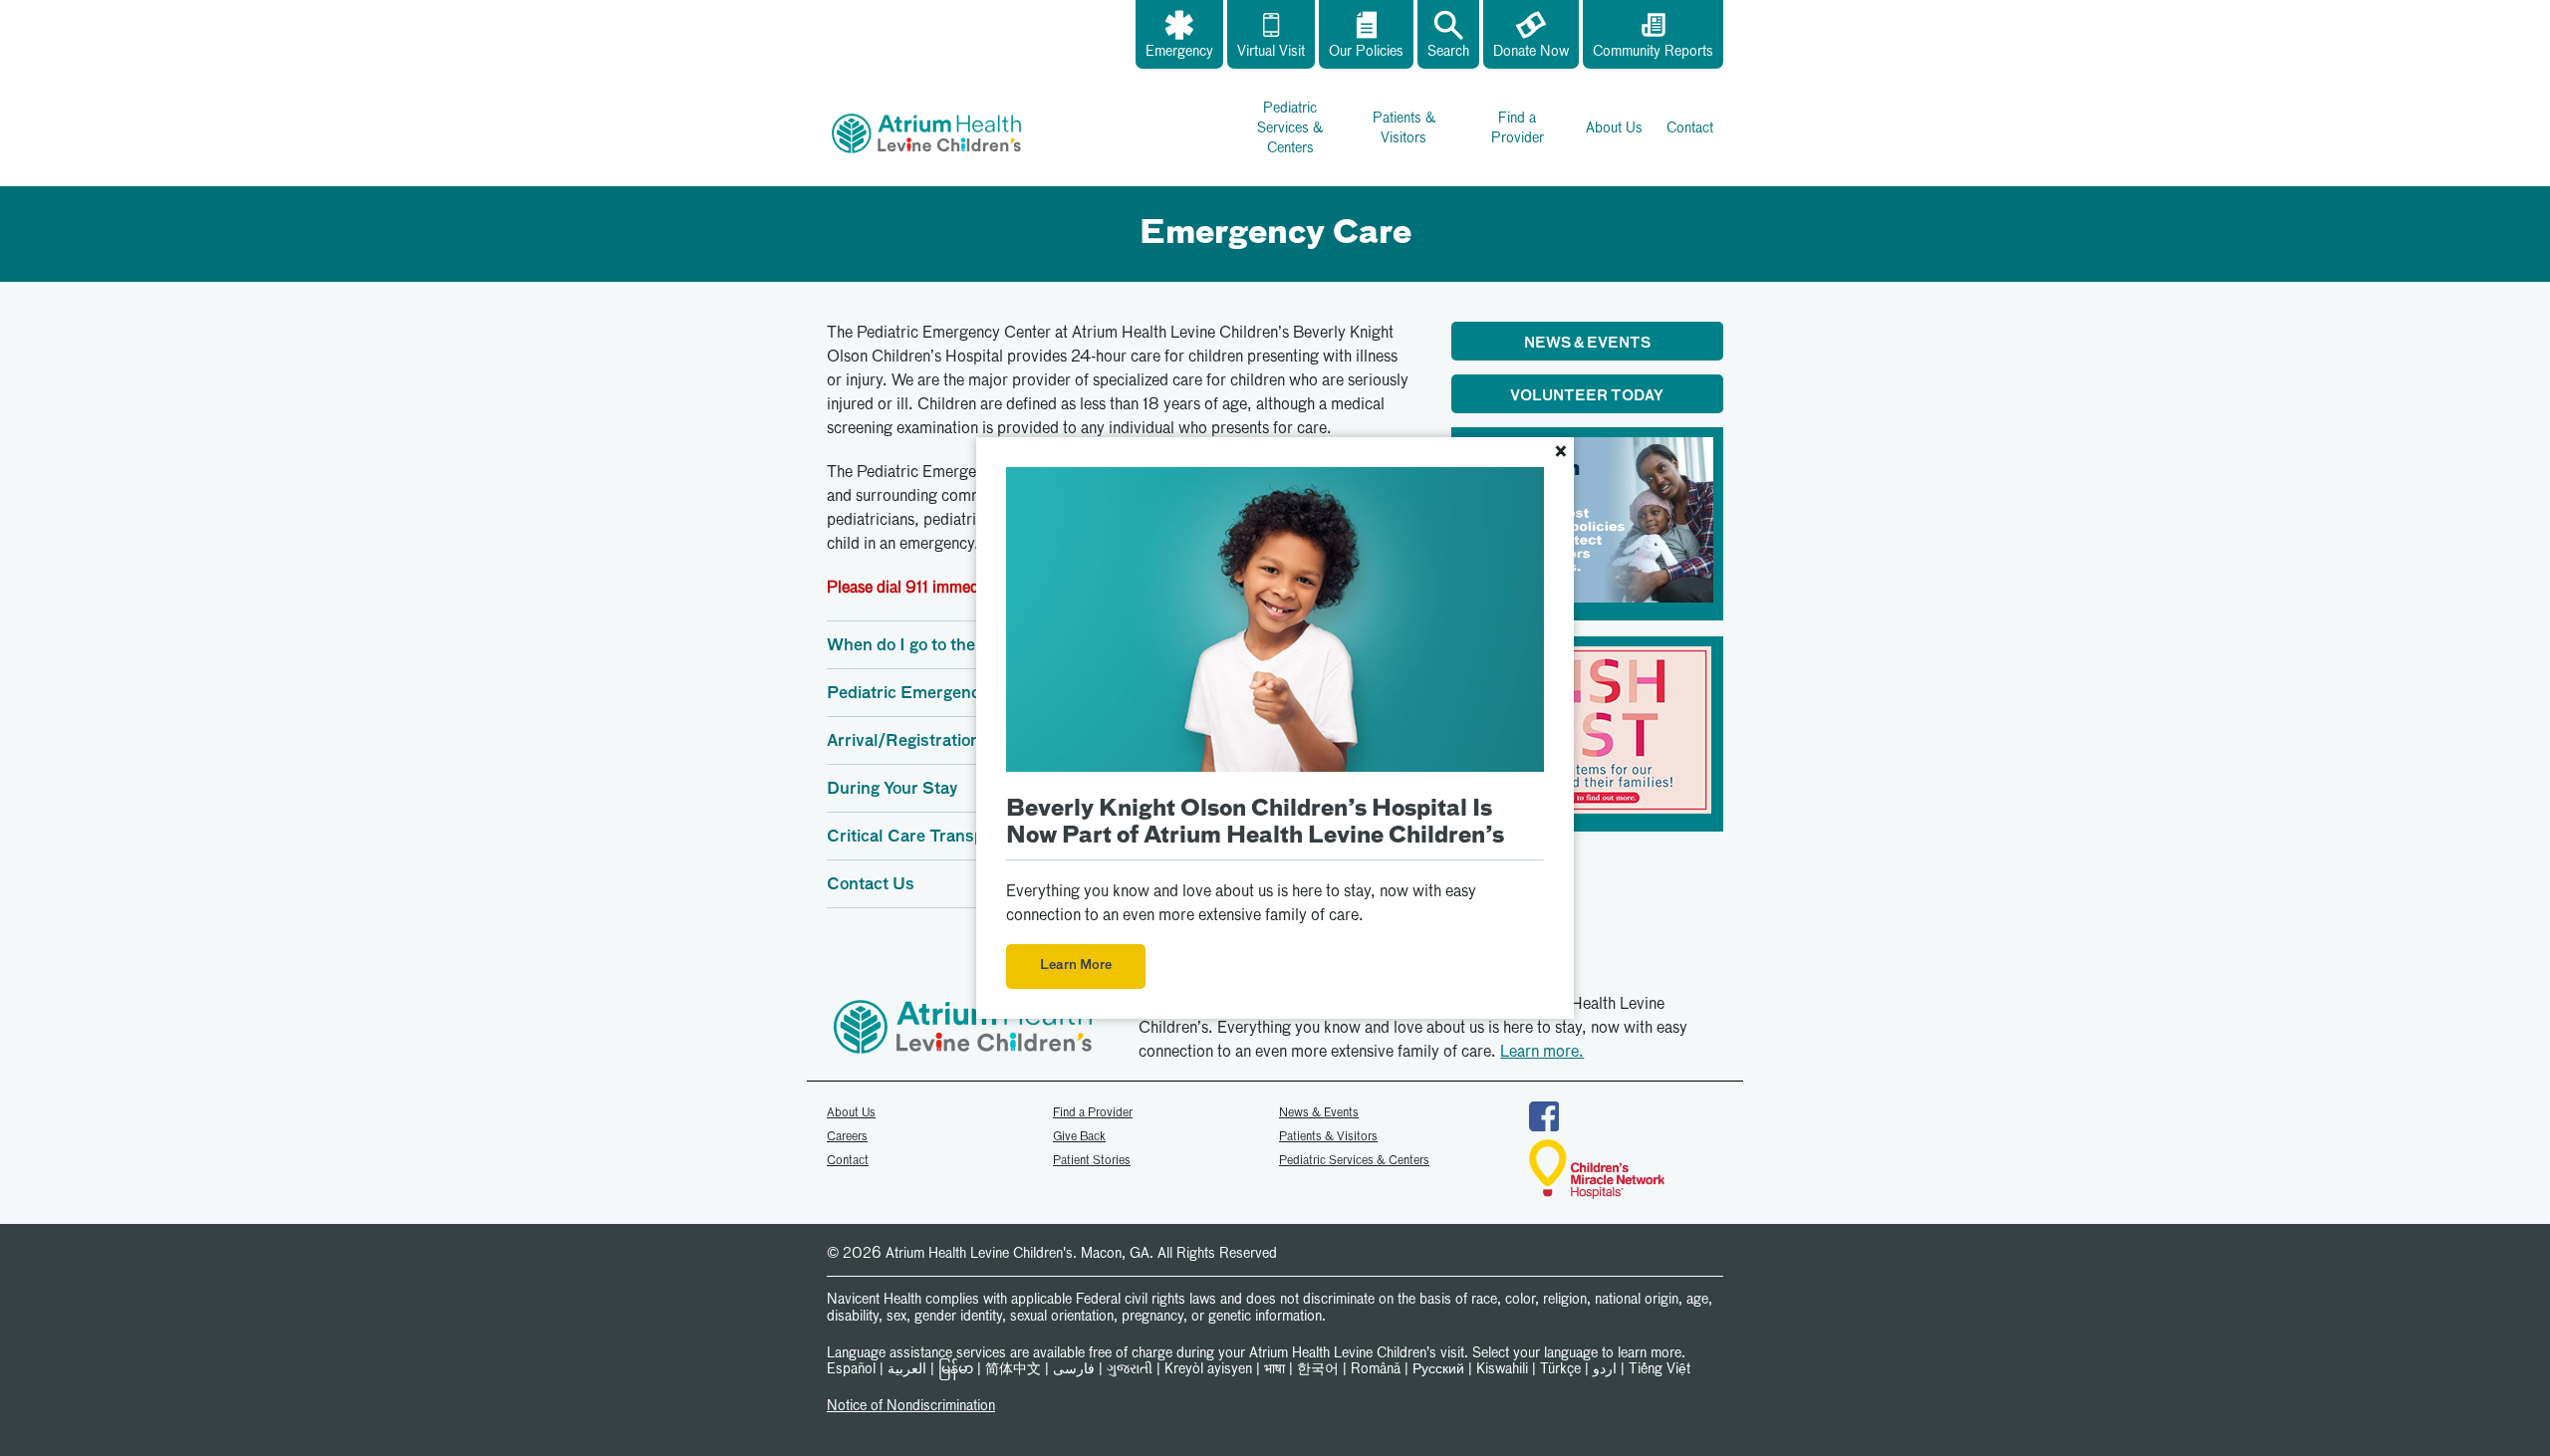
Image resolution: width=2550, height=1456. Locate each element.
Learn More (1076, 966)
